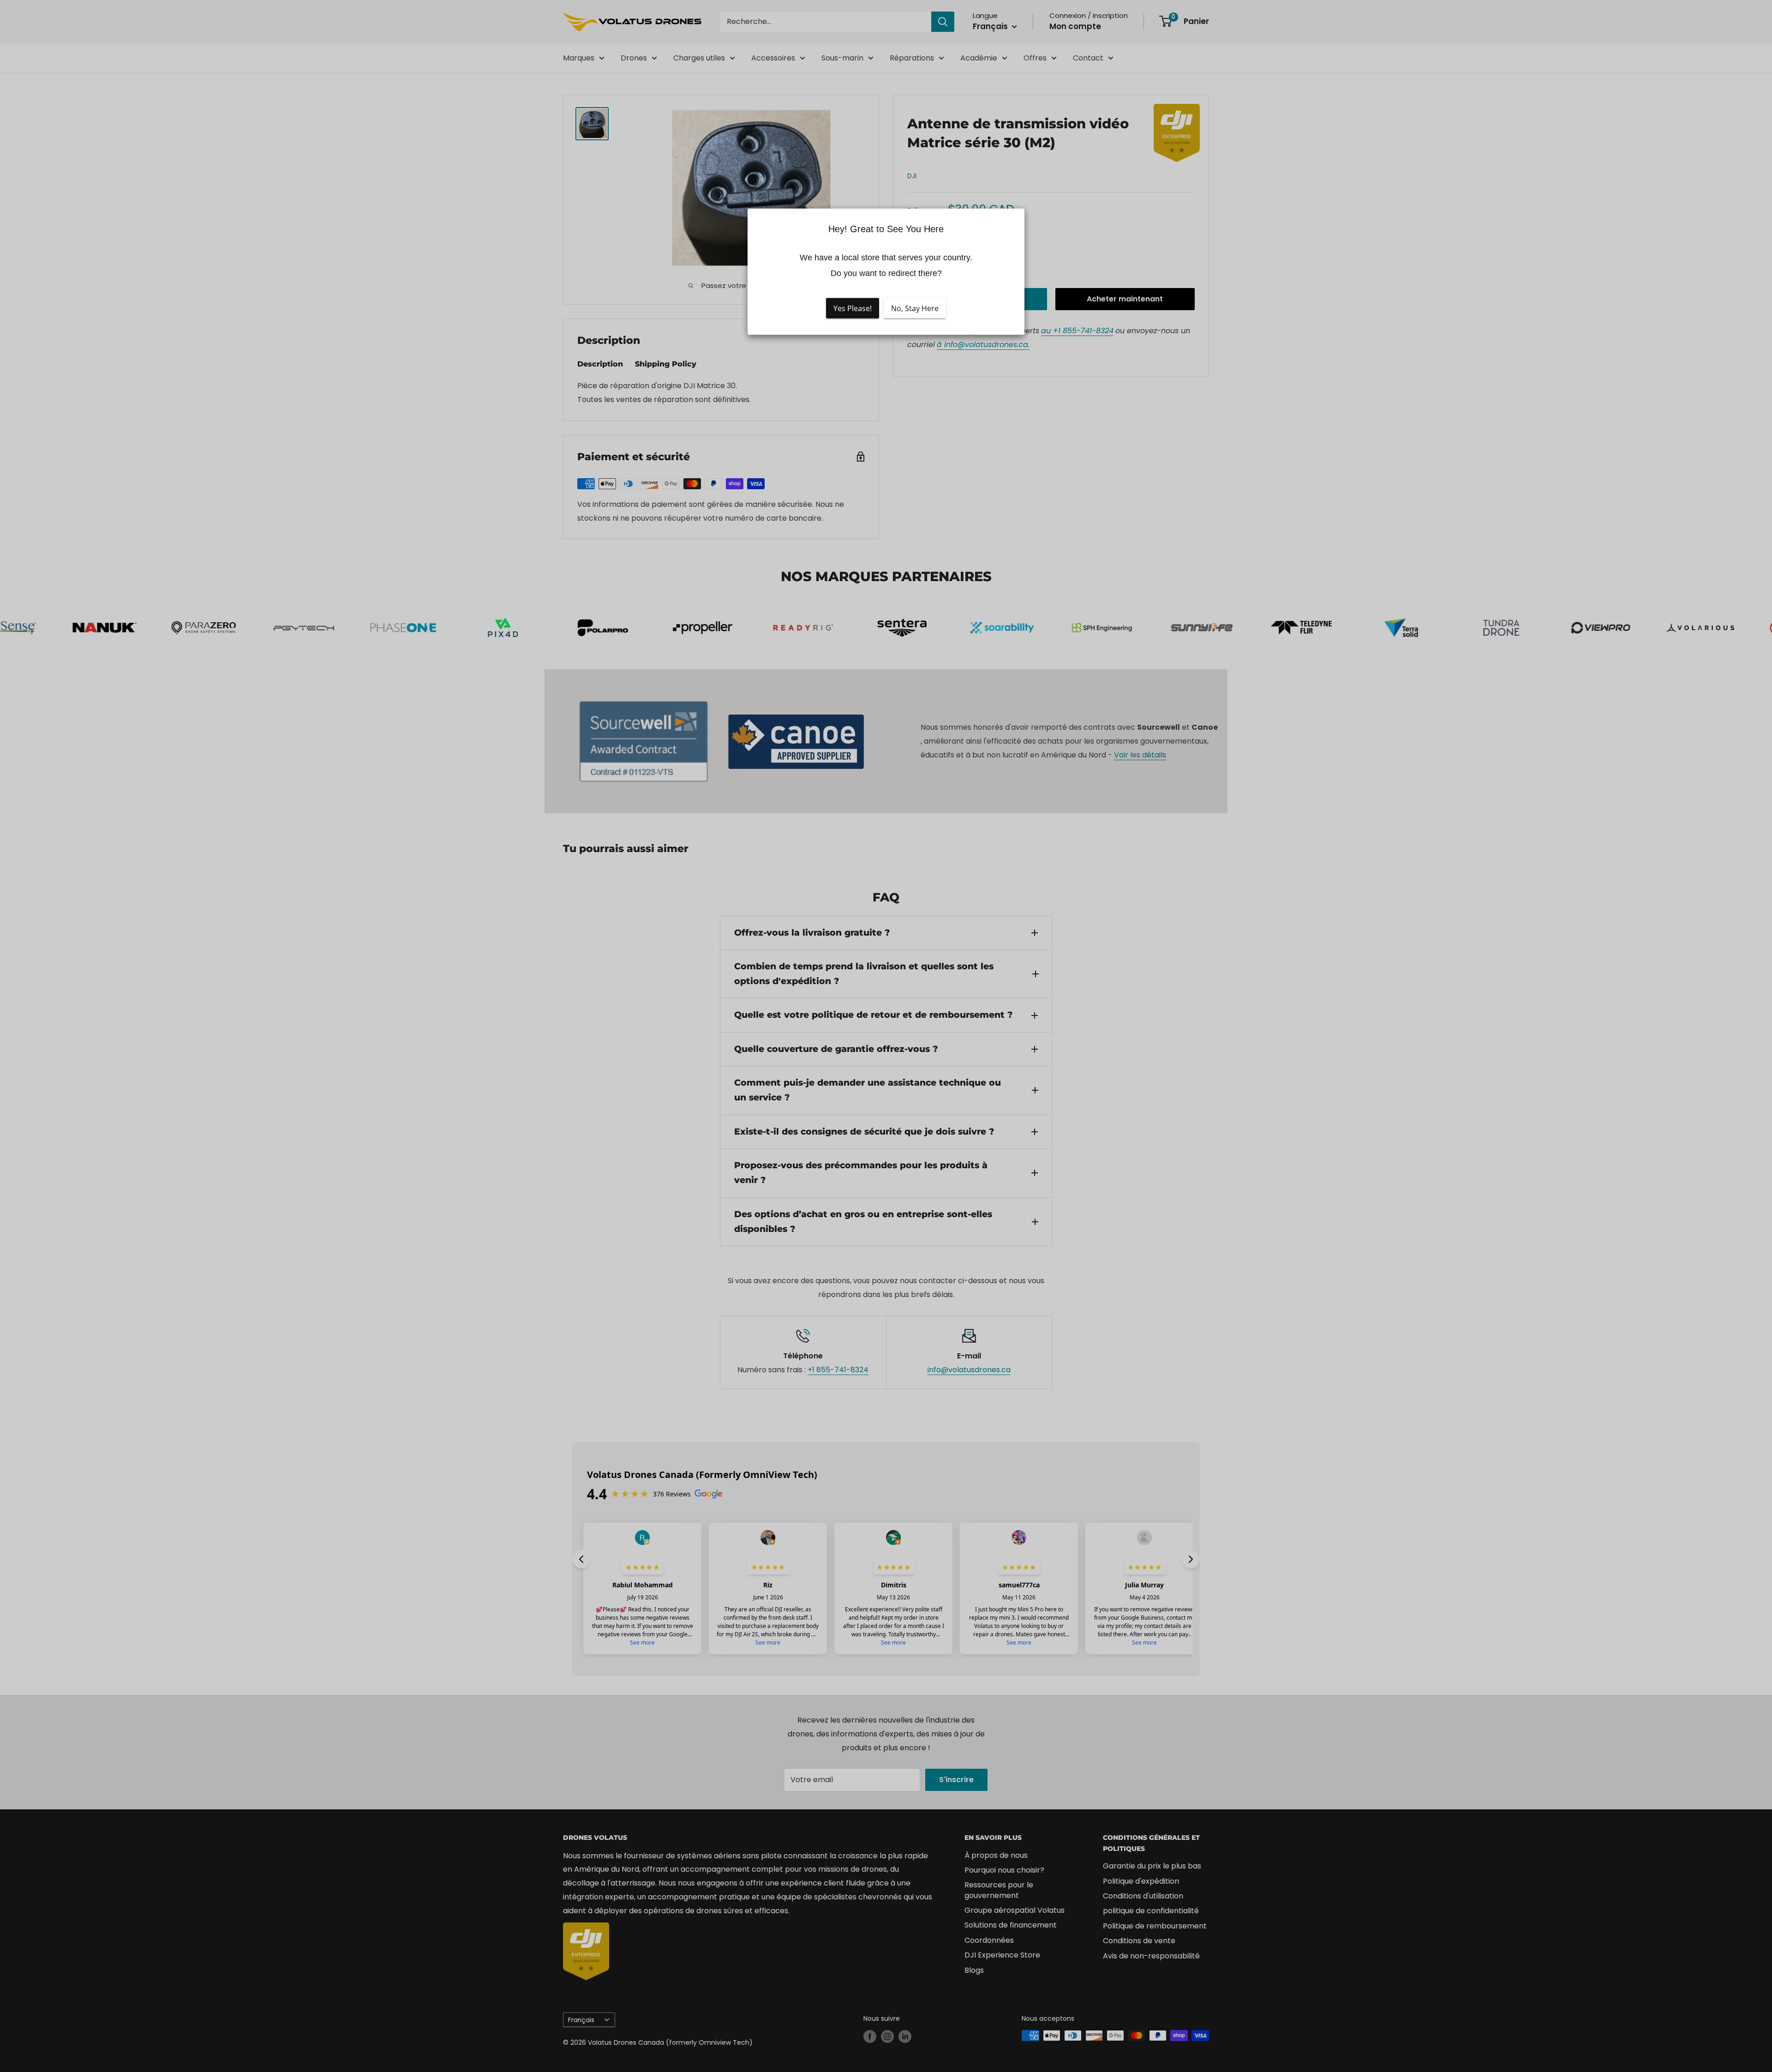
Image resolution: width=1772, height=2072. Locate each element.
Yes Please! (853, 308)
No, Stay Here (915, 308)
